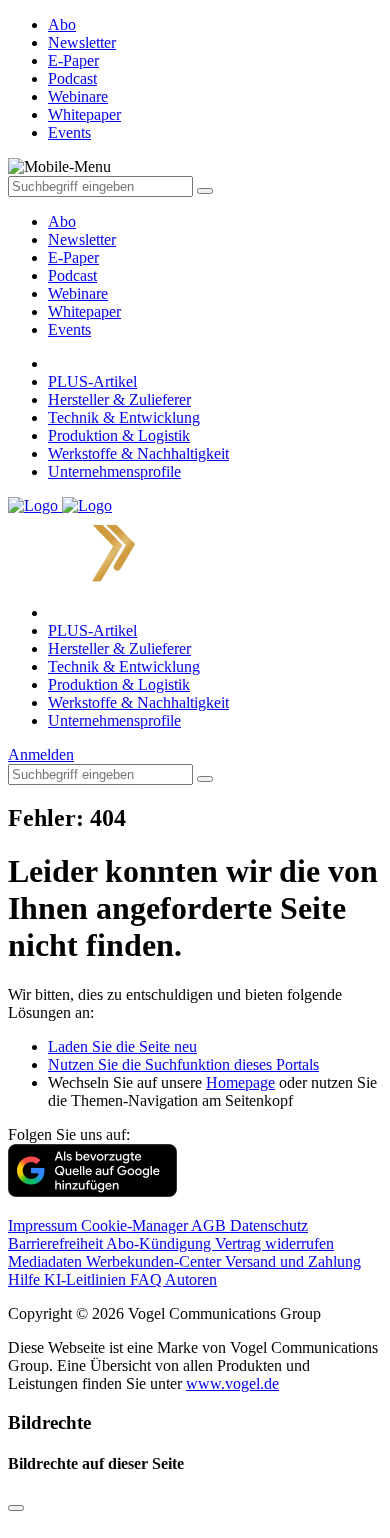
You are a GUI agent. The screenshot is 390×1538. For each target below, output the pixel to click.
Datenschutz (269, 1225)
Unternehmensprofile (114, 471)
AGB (210, 1225)
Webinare (78, 293)
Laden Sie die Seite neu (122, 1046)
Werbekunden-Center (155, 1261)
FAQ (147, 1279)
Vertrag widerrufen (274, 1243)
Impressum (44, 1225)
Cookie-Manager (136, 1225)
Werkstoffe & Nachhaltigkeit (138, 453)
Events (69, 329)
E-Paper (73, 257)
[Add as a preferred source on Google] (92, 1191)
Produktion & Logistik (119, 435)
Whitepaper (84, 311)
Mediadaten (47, 1261)
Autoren (191, 1279)
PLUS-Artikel (92, 381)
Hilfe (26, 1279)
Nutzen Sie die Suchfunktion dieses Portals (183, 1064)
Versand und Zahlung (293, 1261)
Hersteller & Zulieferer (119, 399)
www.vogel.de (232, 1383)
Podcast (72, 275)
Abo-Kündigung (160, 1243)
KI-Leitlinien (87, 1279)
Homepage (240, 1082)
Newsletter (82, 239)
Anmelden (41, 754)
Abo (62, 221)
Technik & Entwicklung (124, 417)
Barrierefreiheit (57, 1243)
